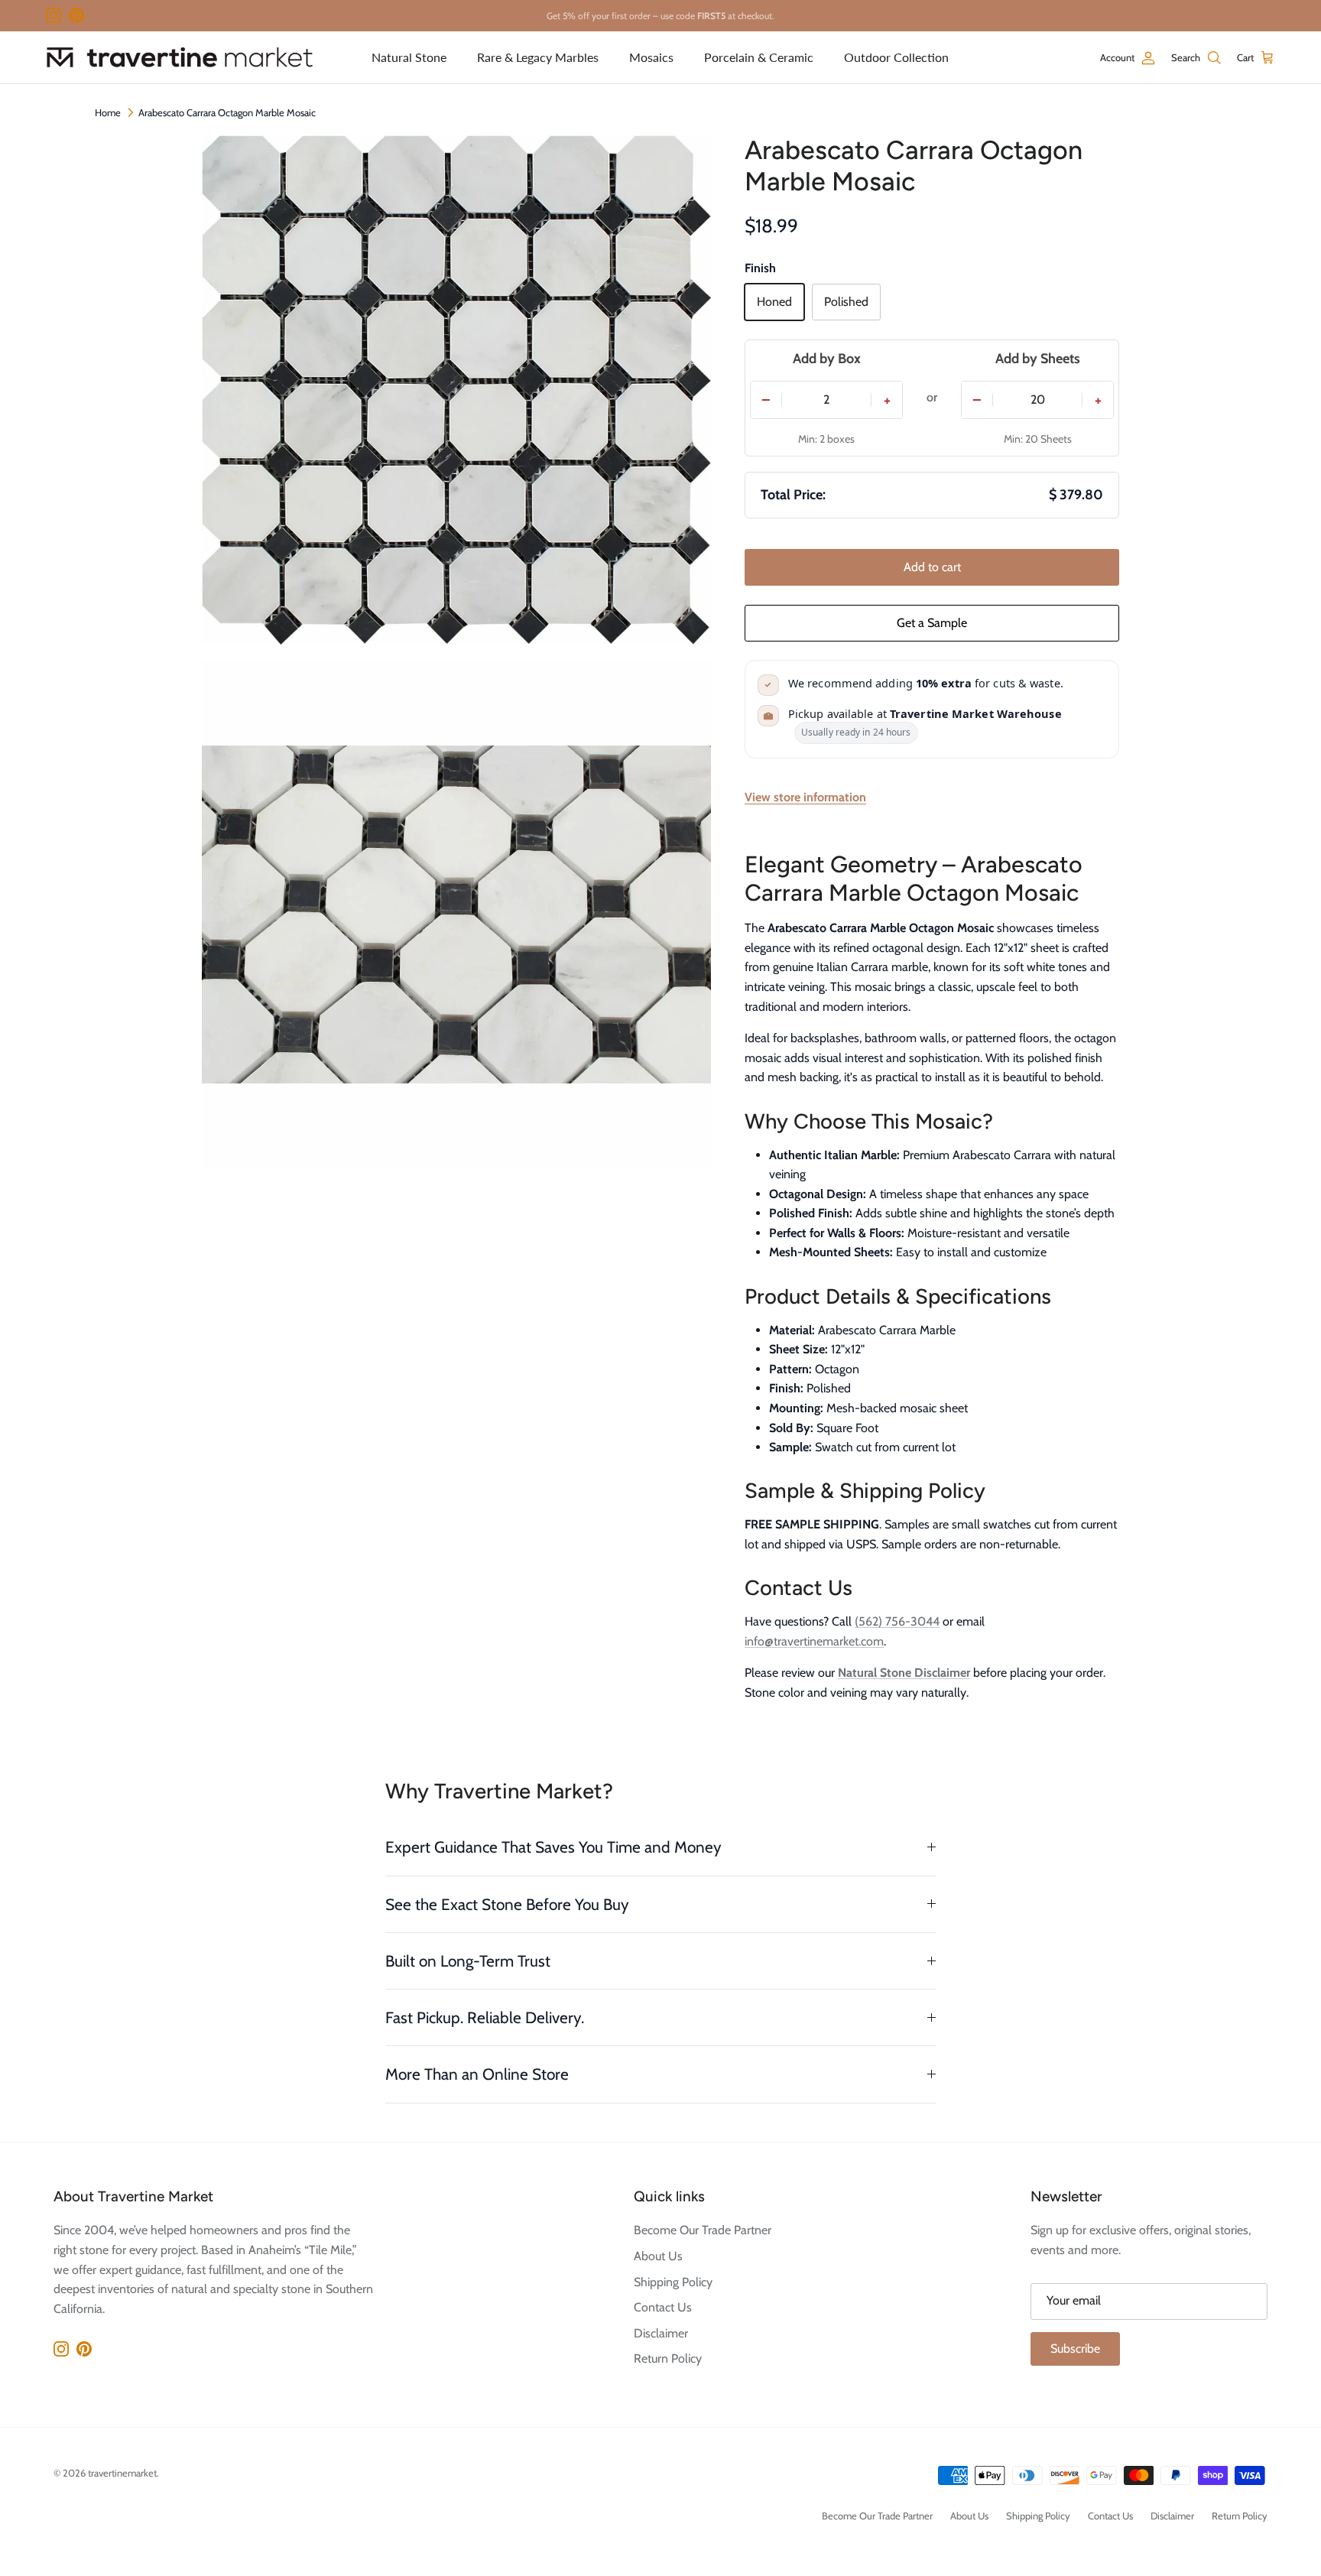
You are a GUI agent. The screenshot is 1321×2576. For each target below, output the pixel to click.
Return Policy (668, 2358)
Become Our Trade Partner (703, 2230)
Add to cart (932, 567)
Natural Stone (409, 57)
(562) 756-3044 (897, 1621)
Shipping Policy (673, 2282)
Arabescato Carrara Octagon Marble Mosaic (227, 112)
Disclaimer (661, 2333)
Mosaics (651, 57)
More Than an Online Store (477, 2074)
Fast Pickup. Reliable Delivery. (485, 2017)
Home (108, 112)
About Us (658, 2256)
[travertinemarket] (180, 57)
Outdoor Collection (896, 57)
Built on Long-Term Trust (468, 1961)
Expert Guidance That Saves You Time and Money (553, 1847)
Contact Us (663, 2307)
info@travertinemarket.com (814, 1641)
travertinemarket (122, 2473)
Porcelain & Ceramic (759, 57)
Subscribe (1075, 2349)
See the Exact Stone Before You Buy (507, 1904)
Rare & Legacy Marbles (538, 57)
